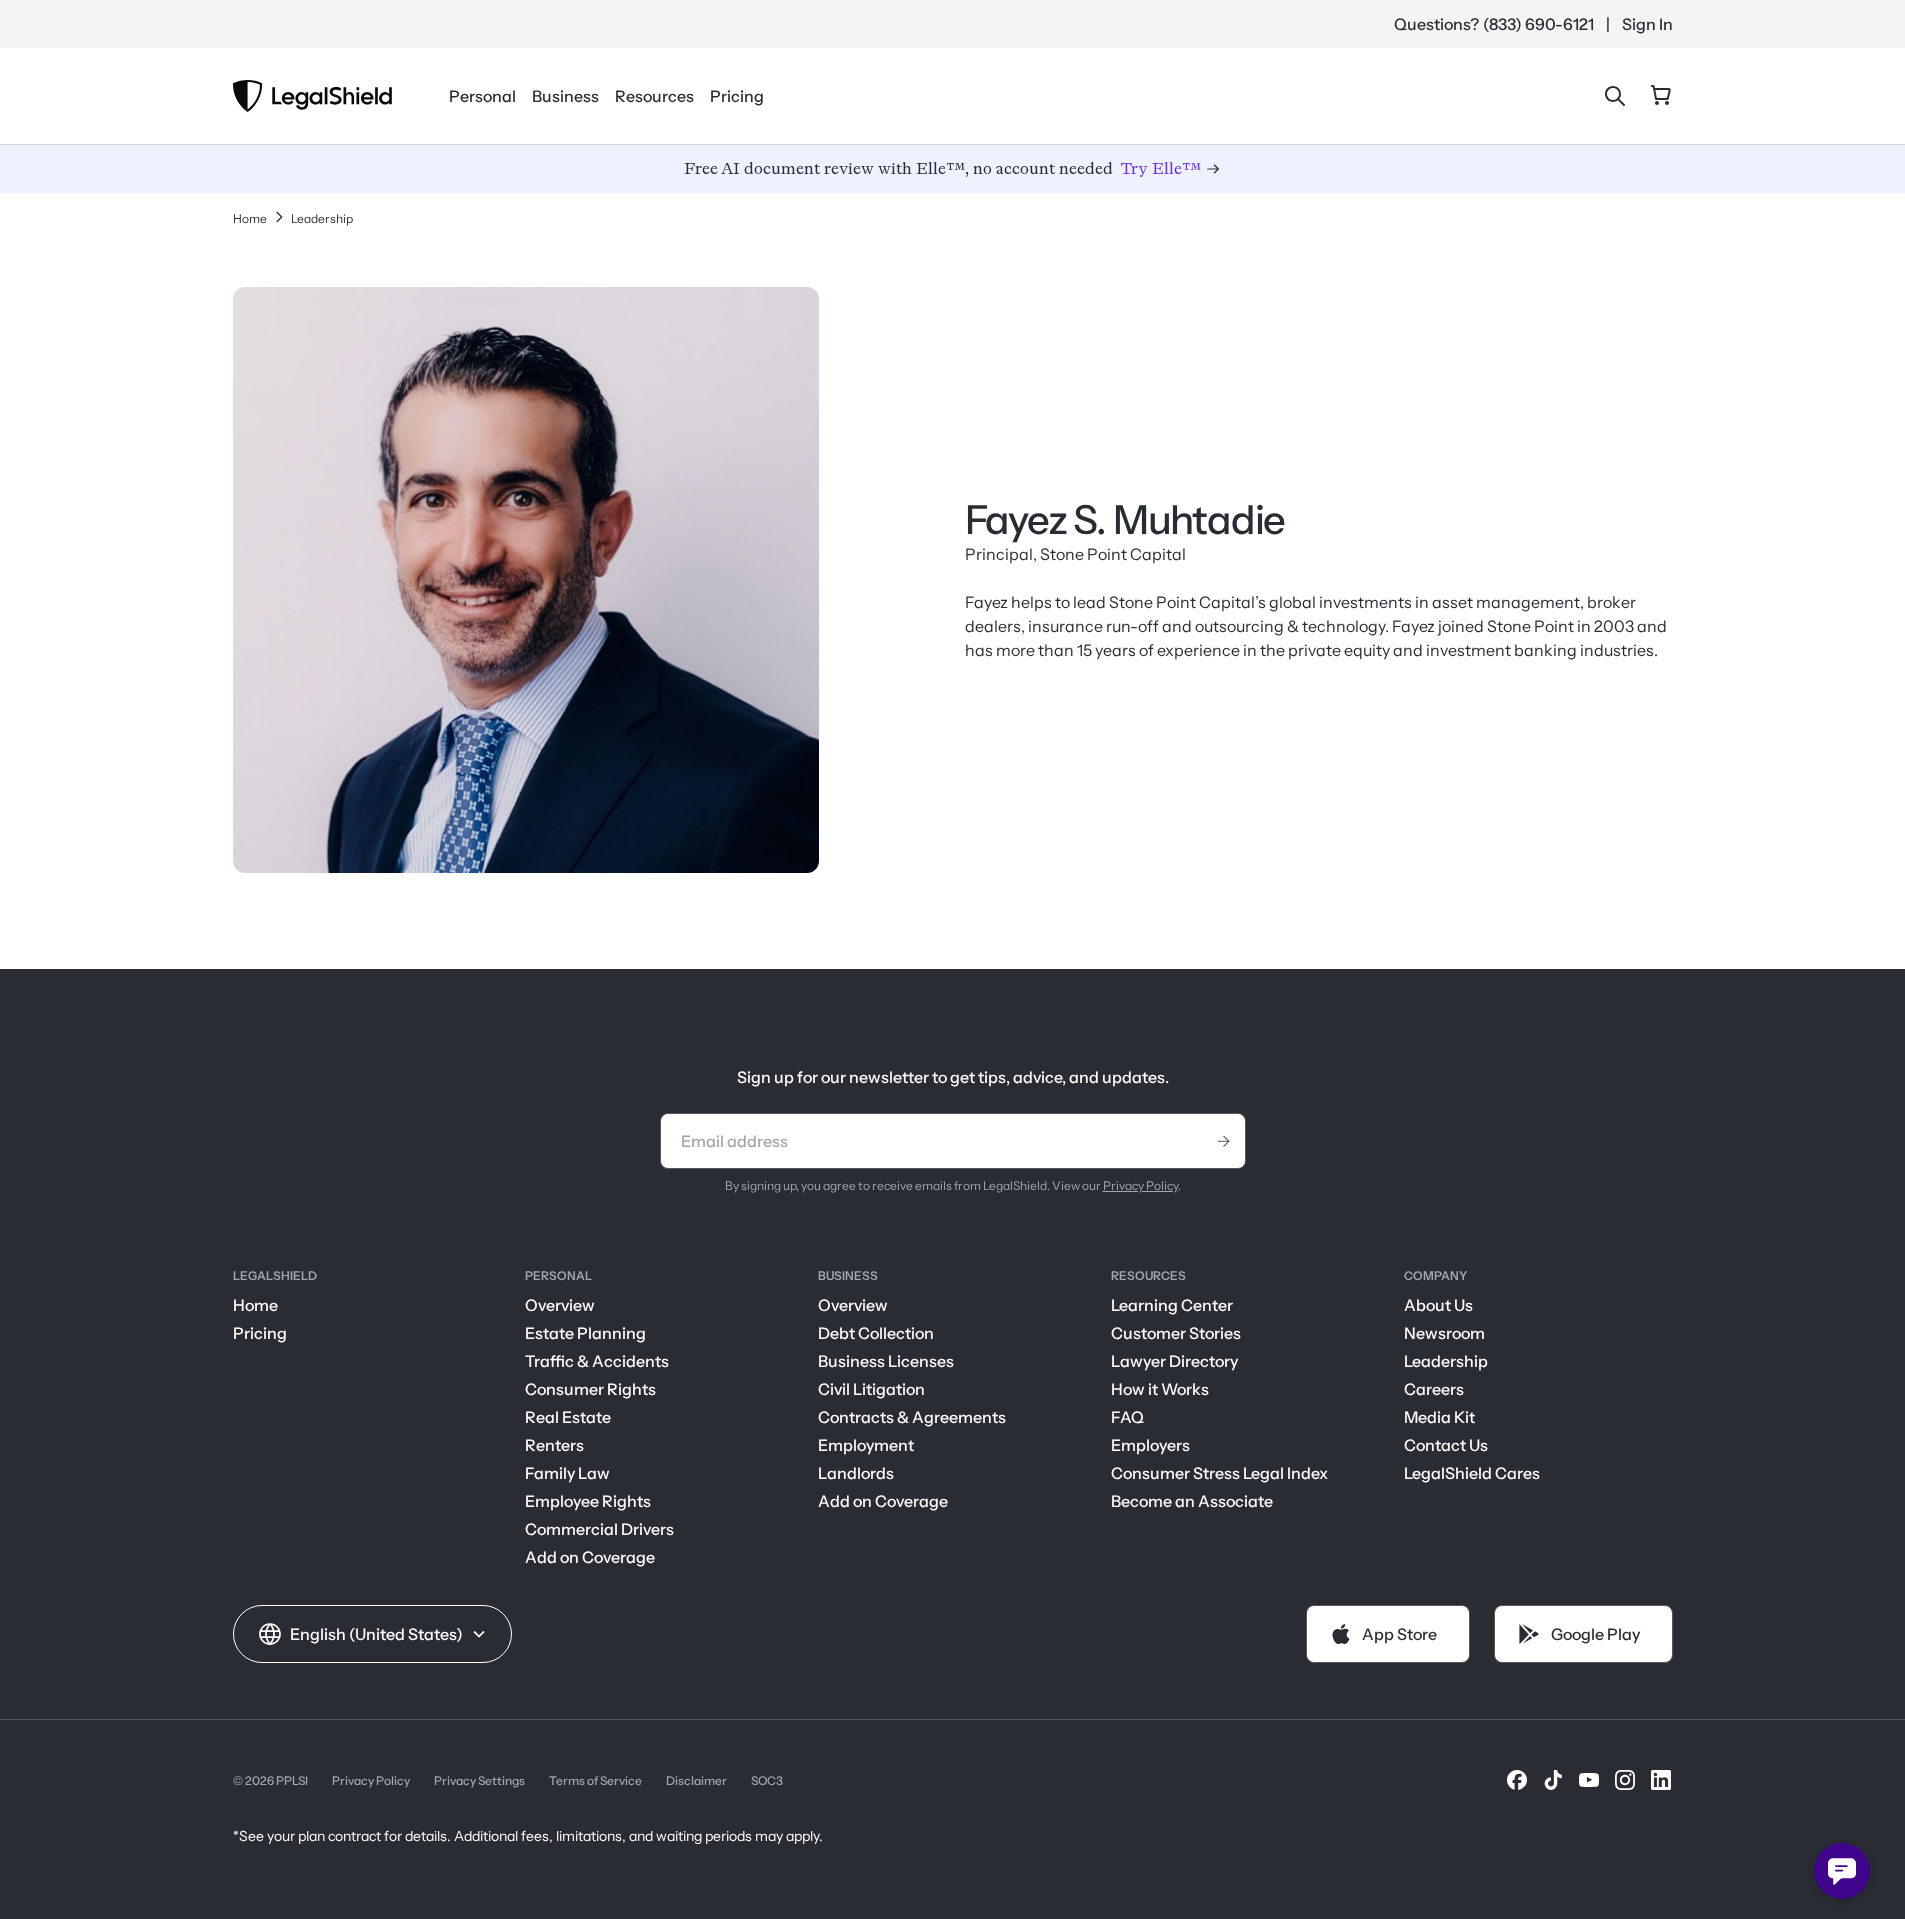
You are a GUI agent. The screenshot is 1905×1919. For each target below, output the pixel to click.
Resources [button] (654, 96)
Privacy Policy (1140, 1185)
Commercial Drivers (599, 1529)
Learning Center (1172, 1305)
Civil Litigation (871, 1389)
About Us (1438, 1305)
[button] (372, 1634)
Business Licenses (886, 1361)
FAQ (1127, 1417)
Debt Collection (876, 1333)
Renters (554, 1445)
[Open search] (1615, 96)
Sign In (1647, 24)
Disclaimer (696, 1780)
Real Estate (568, 1417)
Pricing (737, 96)
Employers (1150, 1445)
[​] (1517, 1780)
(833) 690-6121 (1538, 24)
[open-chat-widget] (1842, 1871)
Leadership (1446, 1361)
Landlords (856, 1473)
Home (255, 1305)
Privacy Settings (479, 1780)
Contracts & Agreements (912, 1417)
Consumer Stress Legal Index (1219, 1473)
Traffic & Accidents (597, 1361)
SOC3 (767, 1780)
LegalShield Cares (1472, 1473)
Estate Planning (585, 1333)
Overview (560, 1305)
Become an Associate (1192, 1501)
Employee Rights (588, 1501)
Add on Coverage (590, 1557)
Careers (1434, 1389)
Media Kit (1439, 1417)
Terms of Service (595, 1780)
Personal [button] (482, 96)
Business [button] (565, 96)
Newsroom (1444, 1333)
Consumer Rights (590, 1389)
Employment (866, 1445)
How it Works (1160, 1389)
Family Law (567, 1473)
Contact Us (1446, 1445)
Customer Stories (1176, 1333)
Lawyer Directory (1174, 1361)
